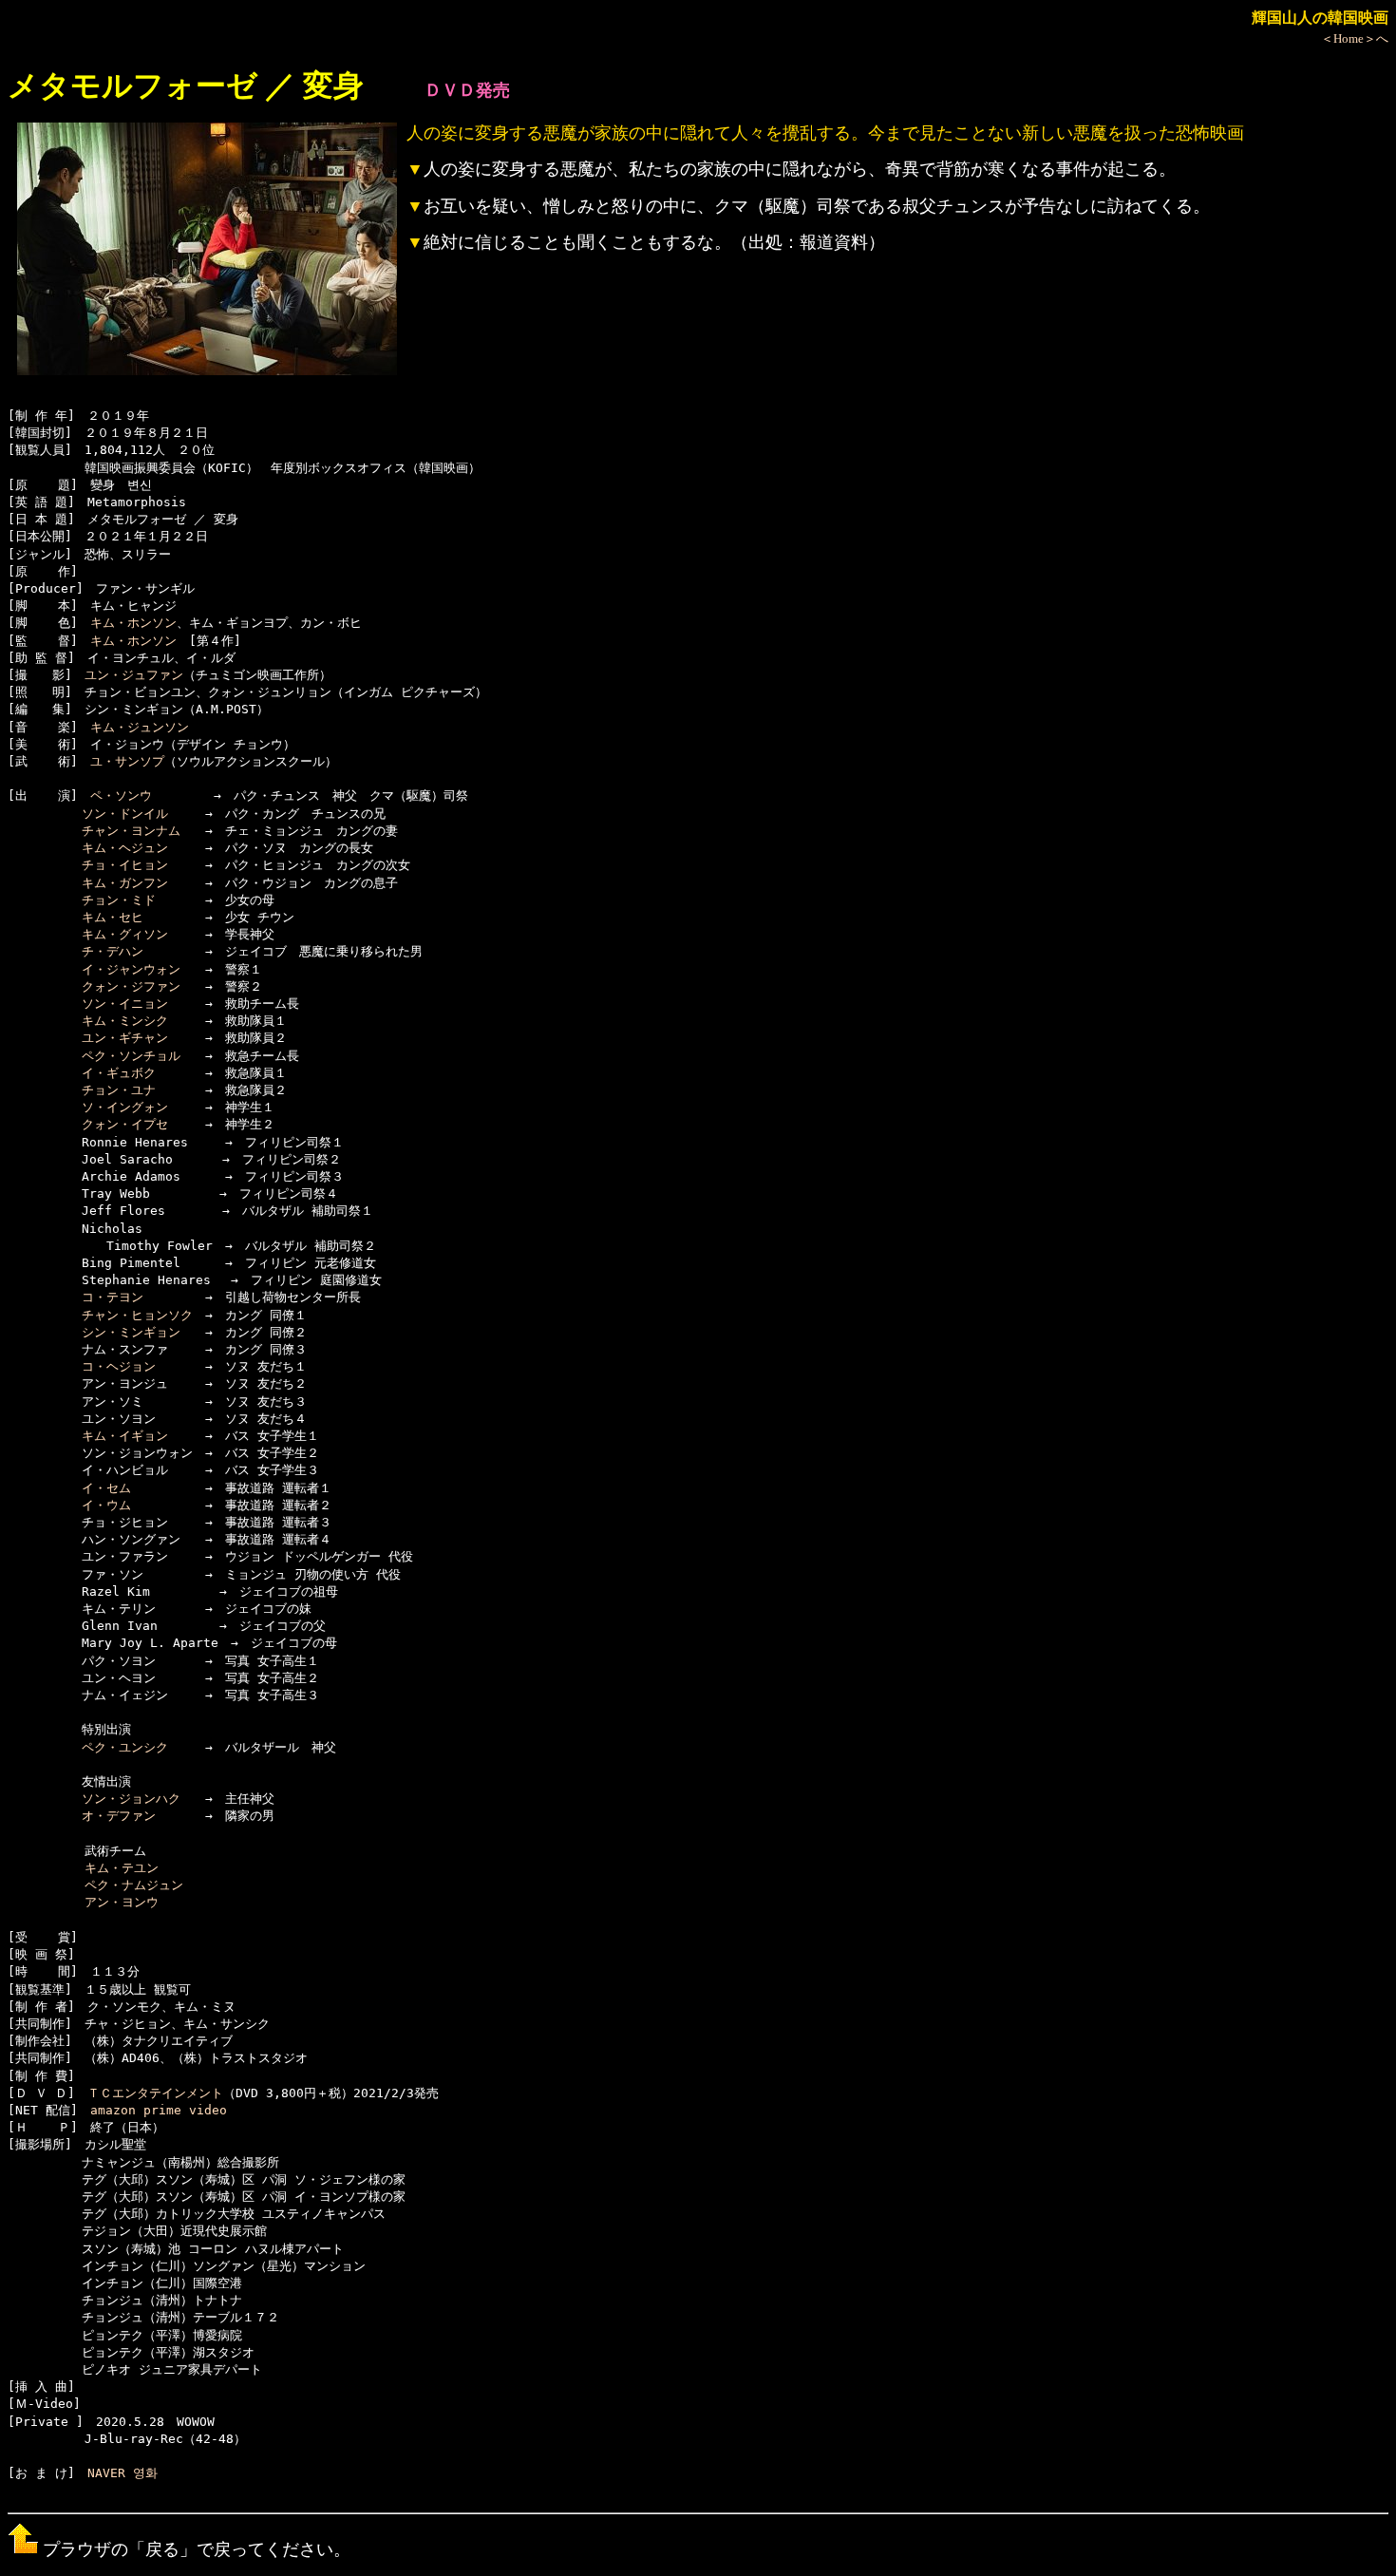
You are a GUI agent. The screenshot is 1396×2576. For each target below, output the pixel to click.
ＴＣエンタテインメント (155, 2093)
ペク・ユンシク (125, 1747)
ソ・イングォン (125, 1107)
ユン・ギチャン (125, 1038)
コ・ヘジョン (119, 1366)
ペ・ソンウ (121, 796)
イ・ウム (106, 1505)
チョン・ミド (119, 900)
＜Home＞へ (1355, 38)
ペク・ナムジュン (134, 1885)
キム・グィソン (125, 934)
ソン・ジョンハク (131, 1799)
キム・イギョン (125, 1436)
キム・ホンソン (133, 623)
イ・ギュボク (119, 1073)
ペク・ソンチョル (131, 1056)
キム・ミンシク (125, 1021)
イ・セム (106, 1488)
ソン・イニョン (125, 1004)
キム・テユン (122, 1868)
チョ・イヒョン (125, 865)
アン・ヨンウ (122, 1902)
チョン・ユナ (119, 1090)
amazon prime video (159, 2110)
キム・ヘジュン (125, 848)
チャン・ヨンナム (131, 831)
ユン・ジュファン (134, 675)
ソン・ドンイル (125, 814)
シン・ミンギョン (131, 1332)
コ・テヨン (113, 1297)
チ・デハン (113, 951)
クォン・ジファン (131, 986)
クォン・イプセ (125, 1124)
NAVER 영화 (123, 2473)
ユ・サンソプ (127, 761)
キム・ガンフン (125, 883)
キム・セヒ (113, 917)
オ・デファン (119, 1816)
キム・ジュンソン (140, 727)
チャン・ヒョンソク (137, 1315)
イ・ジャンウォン (131, 969)
